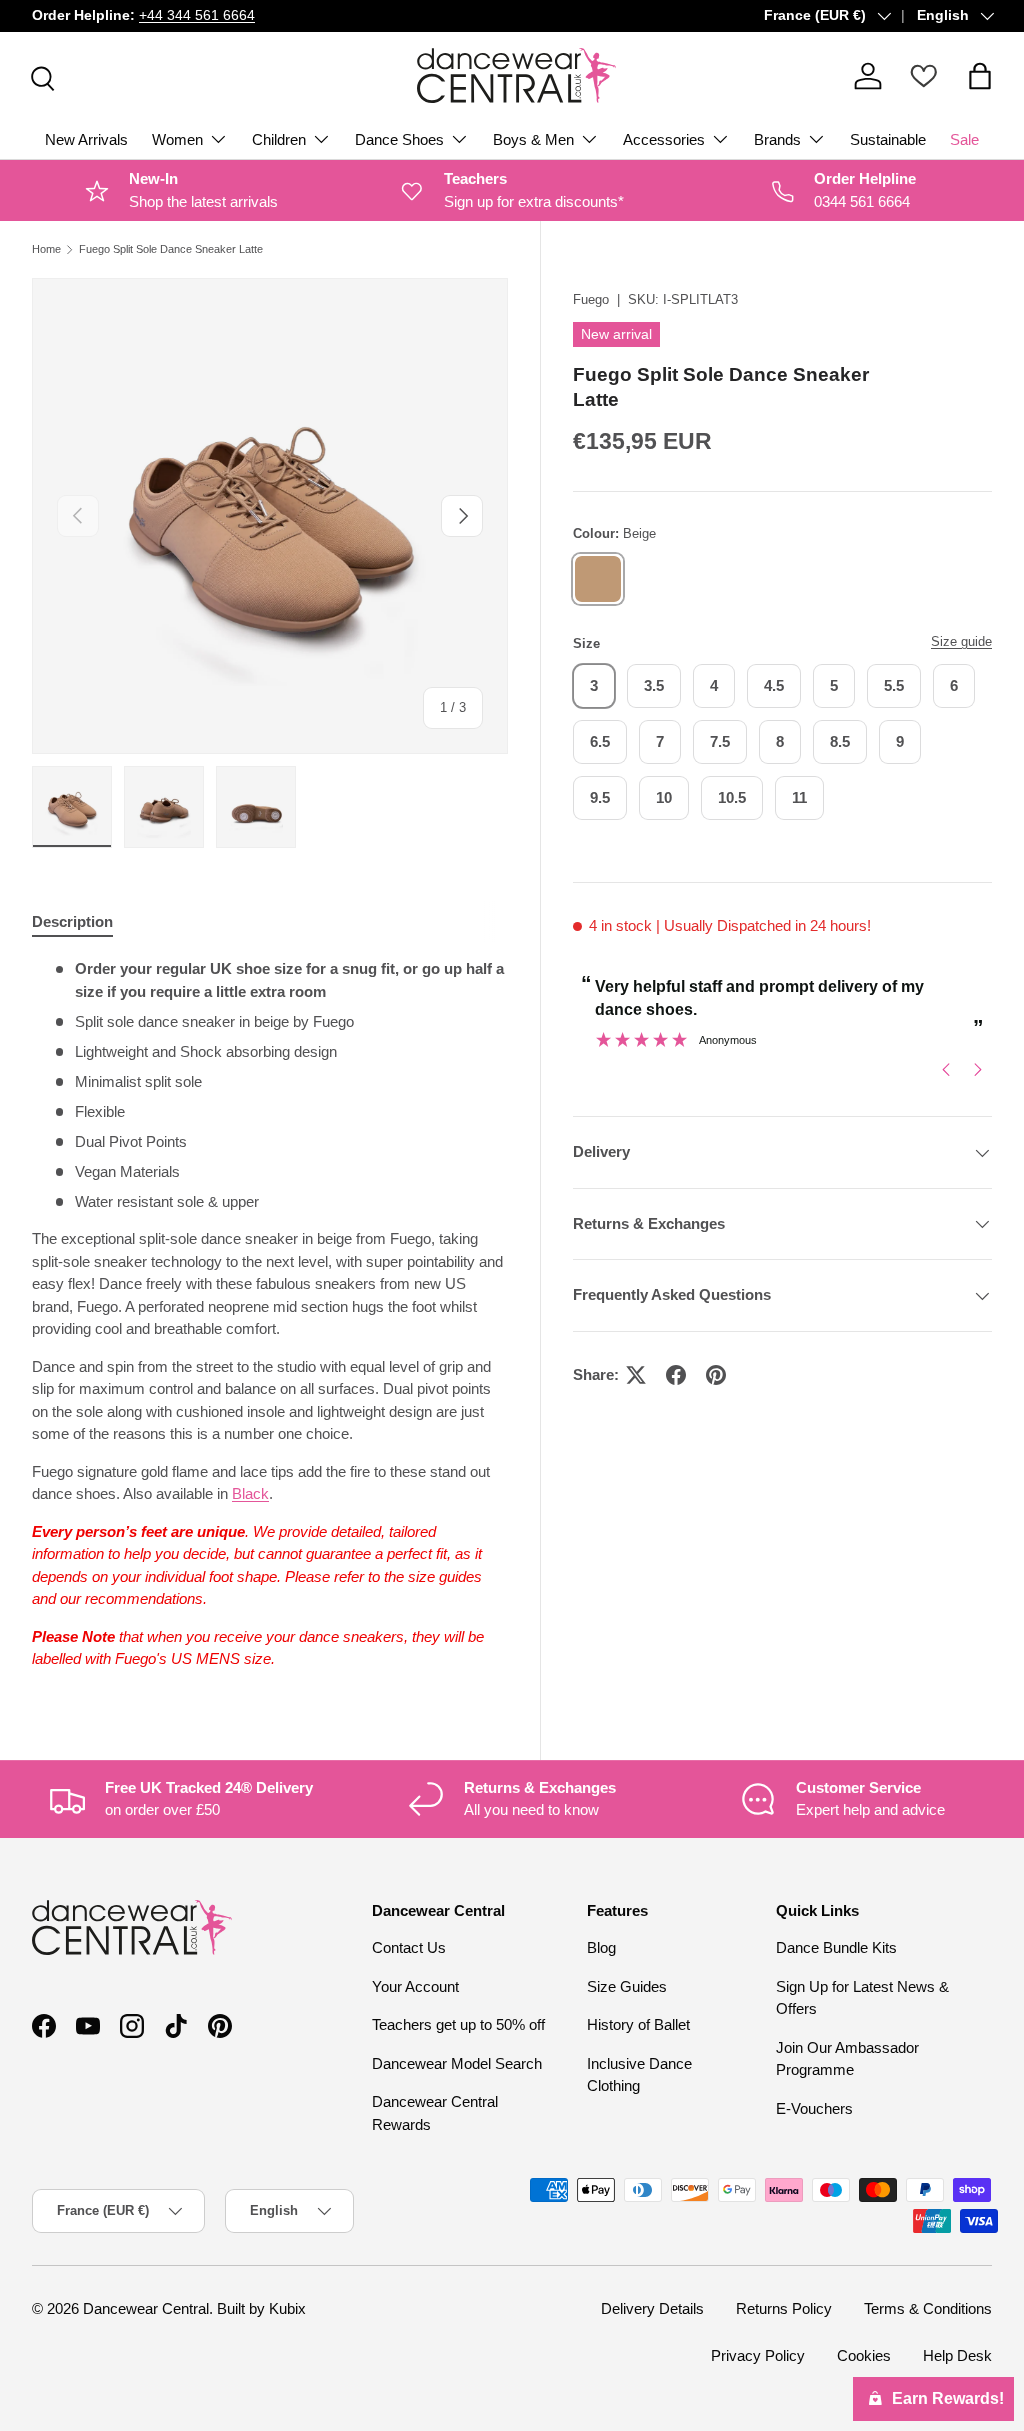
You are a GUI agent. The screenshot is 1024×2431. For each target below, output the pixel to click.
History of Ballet (638, 2024)
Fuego (591, 299)
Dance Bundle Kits (836, 1947)
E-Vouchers (814, 2108)
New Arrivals (86, 139)
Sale (964, 139)
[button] (980, 76)
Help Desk (957, 2355)
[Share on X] (636, 1375)
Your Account (415, 1986)
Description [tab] (72, 921)
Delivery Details (652, 2308)
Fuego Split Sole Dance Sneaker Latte (171, 249)
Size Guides (627, 1986)
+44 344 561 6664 (197, 15)
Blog (601, 1947)
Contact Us (409, 1947)
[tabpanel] (270, 1314)
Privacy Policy (758, 2355)
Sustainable (888, 139)
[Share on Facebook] (676, 1375)
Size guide (961, 641)
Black (250, 1493)
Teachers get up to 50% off (458, 2024)
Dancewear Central (146, 2308)
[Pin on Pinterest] (716, 1375)
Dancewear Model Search (457, 2063)
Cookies (864, 2355)
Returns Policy (784, 2308)
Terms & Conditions (928, 2308)
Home (46, 249)
